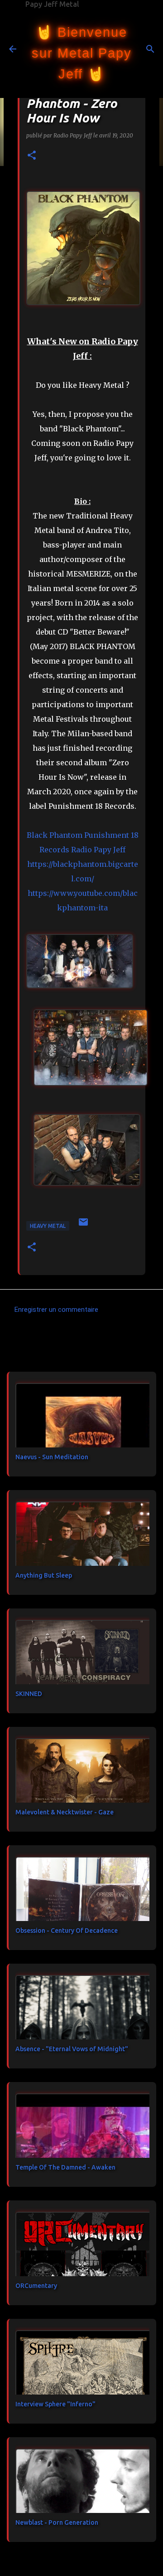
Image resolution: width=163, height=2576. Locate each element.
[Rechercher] (150, 49)
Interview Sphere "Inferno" (55, 2404)
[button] (32, 156)
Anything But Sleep (44, 1575)
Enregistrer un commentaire (56, 1310)
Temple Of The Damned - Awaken (65, 2167)
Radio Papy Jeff (98, 850)
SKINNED (29, 1694)
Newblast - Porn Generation (57, 2522)
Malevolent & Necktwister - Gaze (65, 1812)
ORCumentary (36, 2286)
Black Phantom (55, 835)
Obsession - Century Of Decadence (67, 1931)
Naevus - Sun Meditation (52, 1457)
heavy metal (48, 1226)
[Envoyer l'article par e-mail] (83, 1225)
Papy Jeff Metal (52, 4)
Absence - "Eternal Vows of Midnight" (72, 2049)
